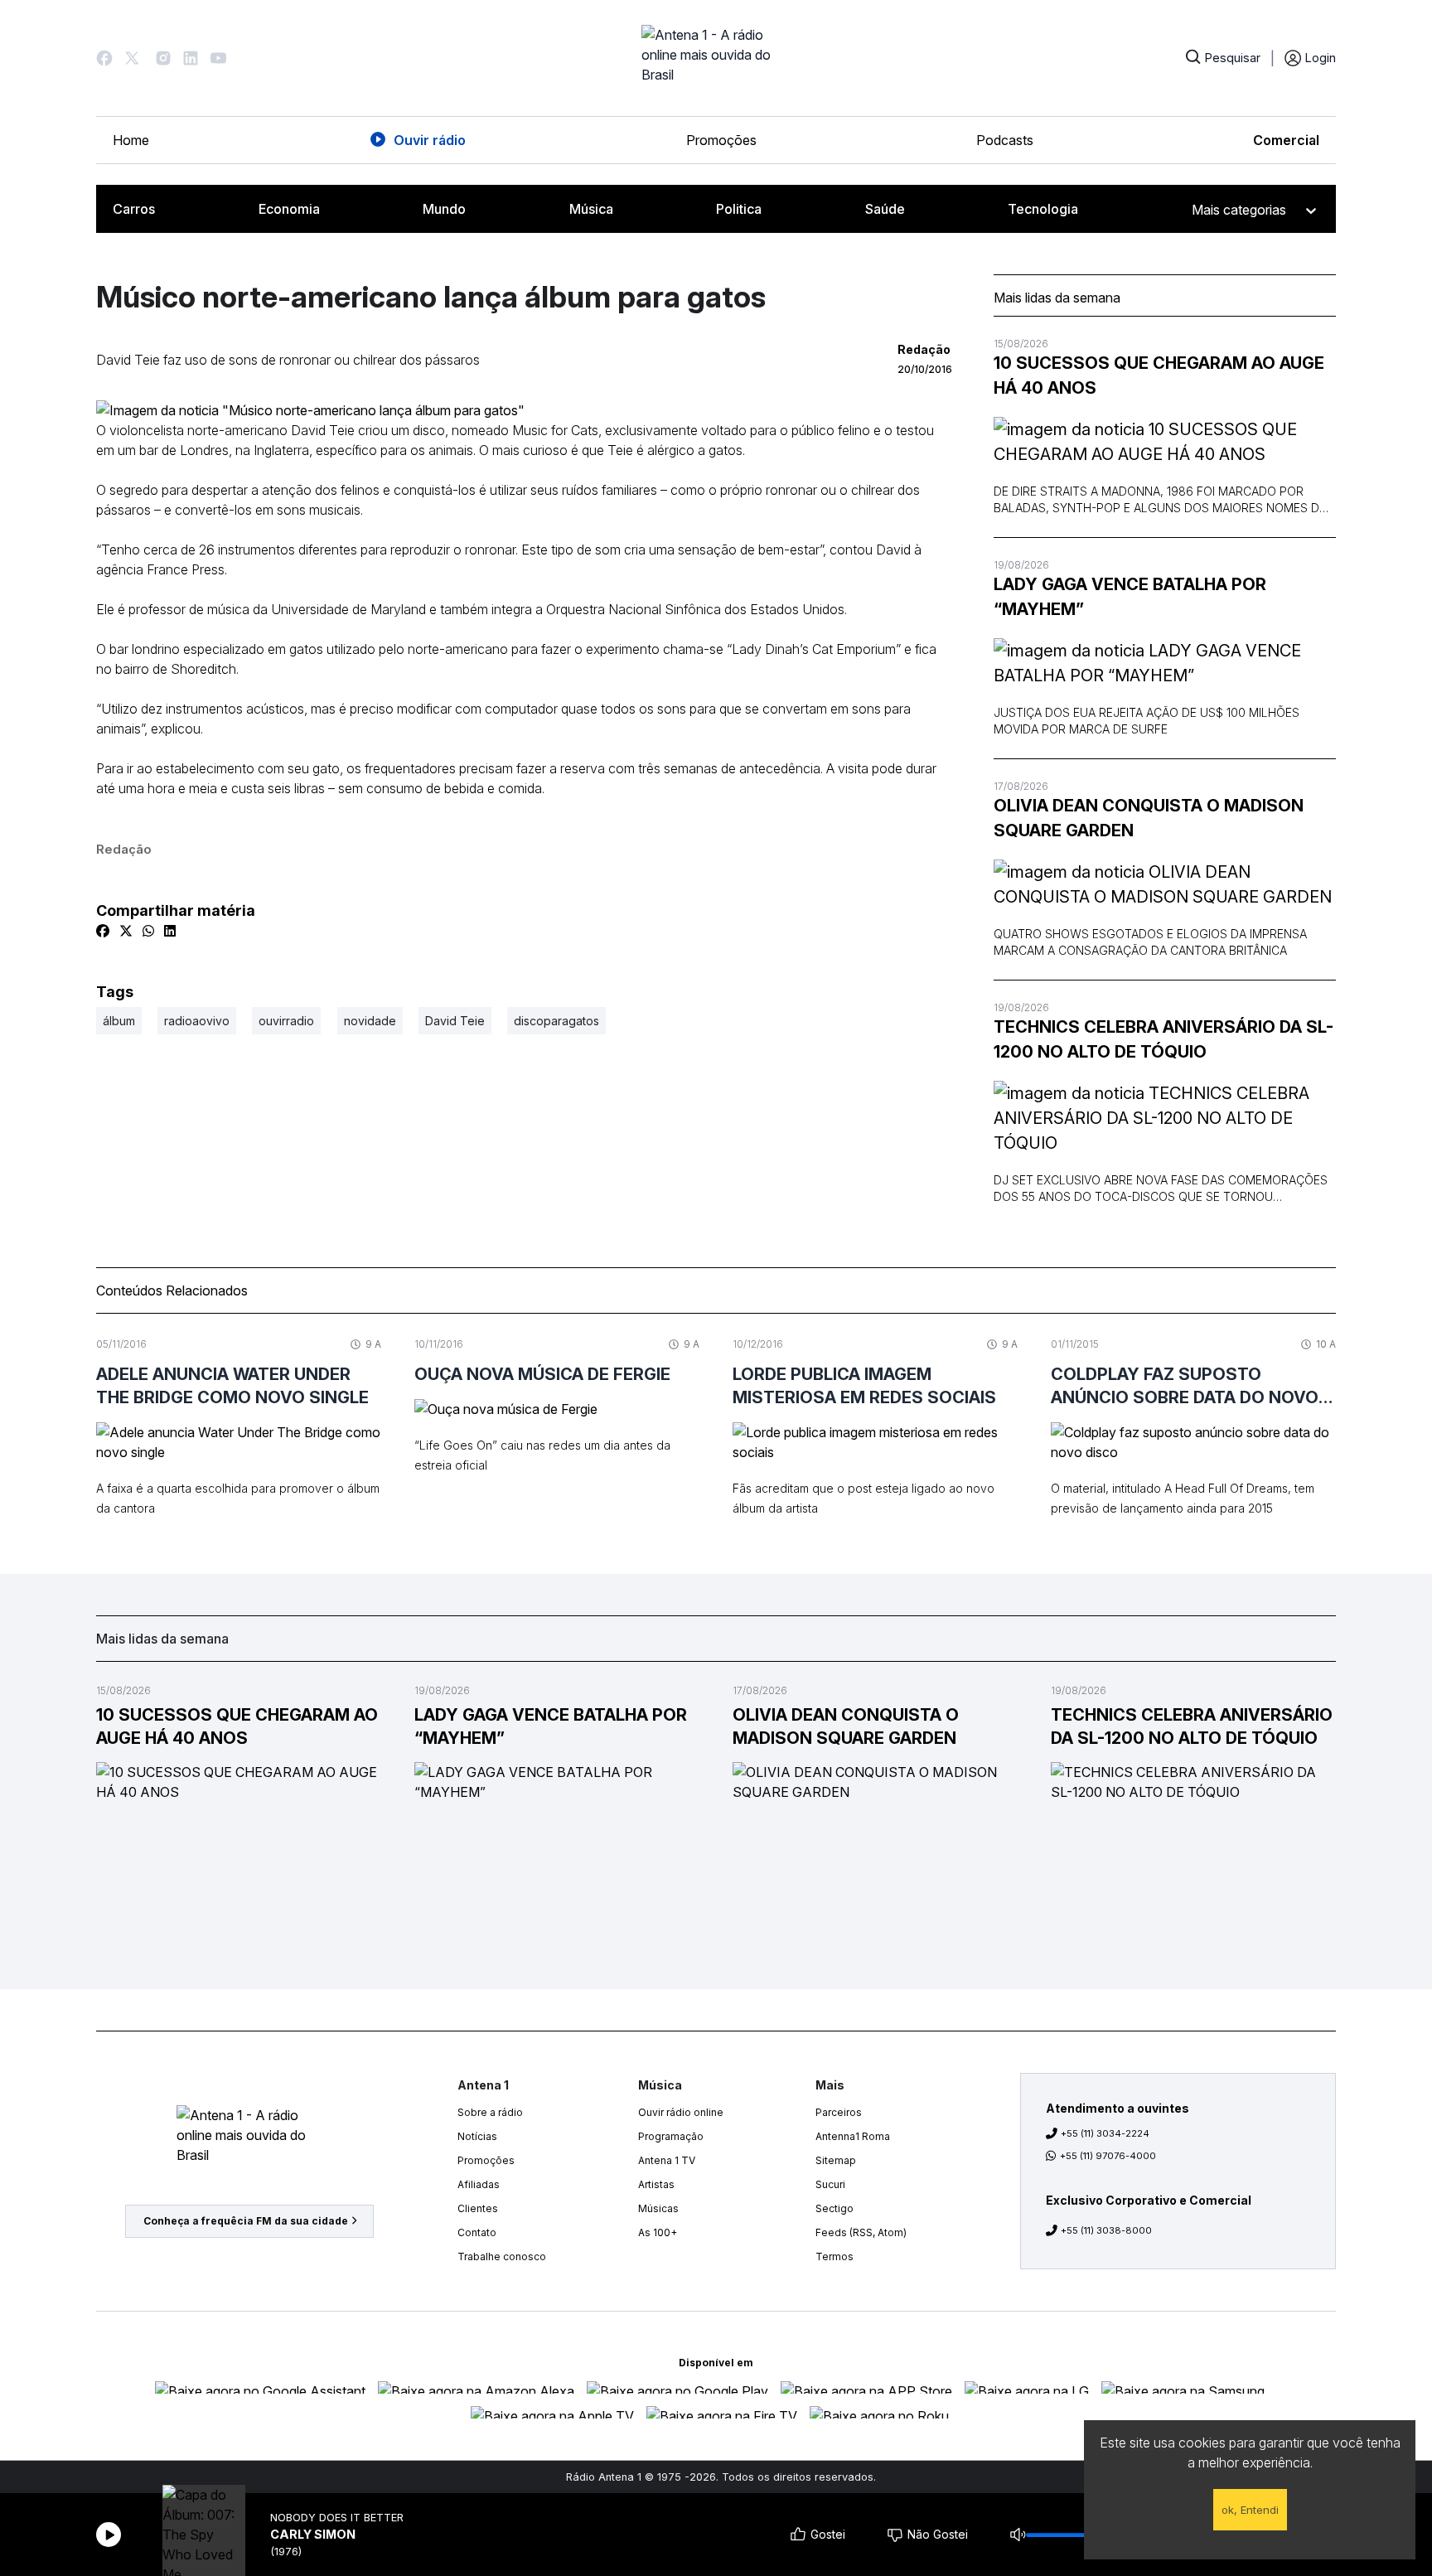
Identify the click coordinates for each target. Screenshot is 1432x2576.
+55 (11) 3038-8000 (1106, 2230)
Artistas (656, 2184)
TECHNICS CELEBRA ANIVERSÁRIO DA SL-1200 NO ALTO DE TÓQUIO (1163, 1039)
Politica (739, 209)
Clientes (478, 2208)
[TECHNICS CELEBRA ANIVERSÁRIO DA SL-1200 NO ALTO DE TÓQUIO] (1165, 1118)
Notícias (477, 2136)
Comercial (1286, 140)
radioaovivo (197, 1021)
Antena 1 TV (667, 2160)
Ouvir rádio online (681, 2112)
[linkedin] (170, 931)
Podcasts (1005, 140)
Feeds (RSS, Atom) (861, 2232)
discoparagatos (556, 1021)
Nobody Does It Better (337, 2518)
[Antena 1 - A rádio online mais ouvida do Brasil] (716, 58)
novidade (370, 1021)
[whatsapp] (148, 931)
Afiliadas (479, 2184)
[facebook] (103, 931)
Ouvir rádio (430, 140)
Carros (134, 209)
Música (591, 209)
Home (131, 140)
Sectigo (835, 2208)
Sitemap (836, 2160)
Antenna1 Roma (853, 2136)
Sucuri (830, 2184)
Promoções (721, 140)
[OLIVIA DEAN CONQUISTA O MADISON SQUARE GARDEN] (1165, 884)
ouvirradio (286, 1021)
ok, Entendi (1250, 2510)
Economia (289, 209)
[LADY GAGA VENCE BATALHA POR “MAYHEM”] (1165, 663)
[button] (104, 58)
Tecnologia (1043, 209)
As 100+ (658, 2232)
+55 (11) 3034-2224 (1105, 2133)
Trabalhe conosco (502, 2256)
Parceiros (839, 2112)
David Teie (455, 1021)
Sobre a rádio (490, 2112)
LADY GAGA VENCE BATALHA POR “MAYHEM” (1130, 597)
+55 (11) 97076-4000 (1108, 2156)
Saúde (885, 209)
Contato (477, 2232)
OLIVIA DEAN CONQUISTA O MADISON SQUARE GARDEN (1149, 818)
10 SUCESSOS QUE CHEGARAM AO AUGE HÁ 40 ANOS (1159, 375)
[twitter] (126, 931)
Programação (671, 2136)
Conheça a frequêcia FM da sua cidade (246, 2221)
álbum (119, 1021)
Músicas (658, 2208)
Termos (835, 2256)
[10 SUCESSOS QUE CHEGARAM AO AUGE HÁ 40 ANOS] (1165, 442)
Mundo (444, 209)
